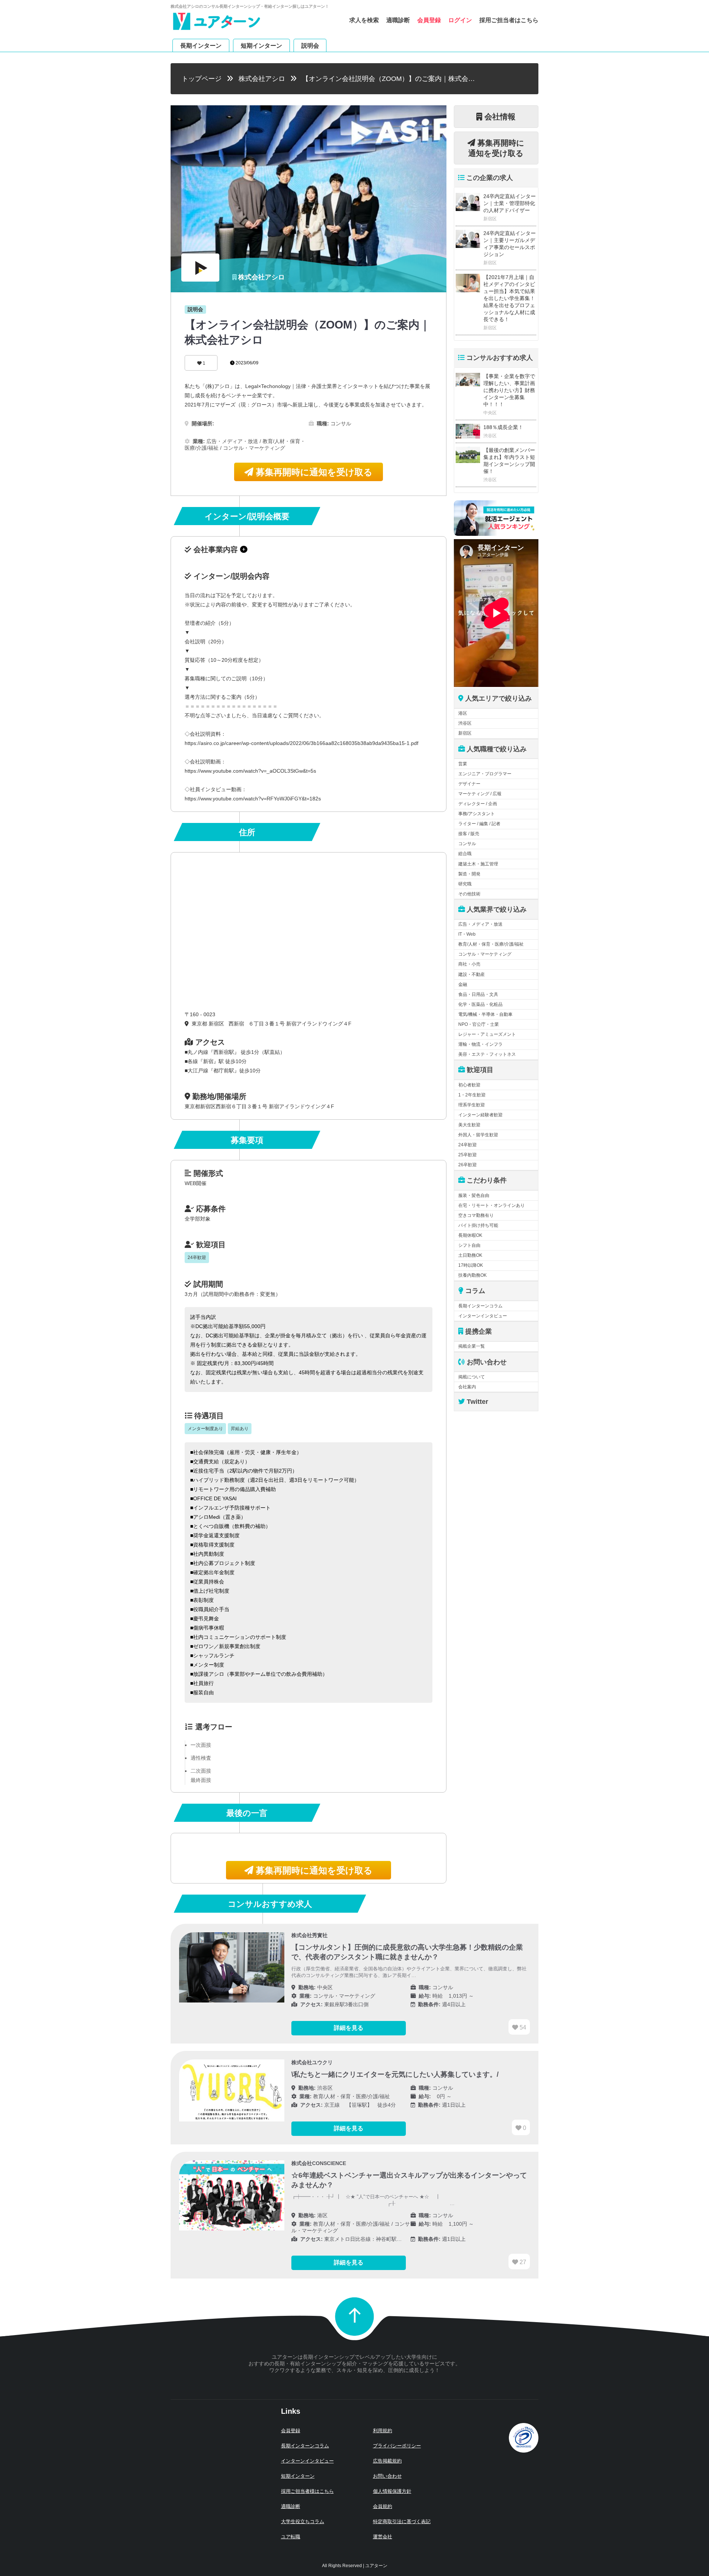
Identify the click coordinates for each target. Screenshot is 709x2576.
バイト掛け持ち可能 (478, 1225)
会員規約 (383, 2506)
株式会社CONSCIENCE (319, 2163)
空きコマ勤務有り (476, 1215)
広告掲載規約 (387, 2461)
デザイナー (469, 784)
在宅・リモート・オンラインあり (491, 1205)
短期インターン (261, 45)
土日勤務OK (470, 1255)
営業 (463, 764)
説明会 (310, 45)
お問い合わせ (387, 2476)
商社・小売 (469, 964)
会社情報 (499, 117)
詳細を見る (349, 2028)
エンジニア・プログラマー (485, 774)
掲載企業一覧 (472, 1346)
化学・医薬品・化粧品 (480, 1004)
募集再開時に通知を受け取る (313, 472)
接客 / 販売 (469, 834)
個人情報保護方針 (392, 2491)
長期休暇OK (470, 1235)
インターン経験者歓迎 (480, 1115)
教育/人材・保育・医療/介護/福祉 (491, 944)
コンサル (467, 844)
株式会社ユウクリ (312, 2062)
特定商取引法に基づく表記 (402, 2521)
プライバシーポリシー (397, 2446)
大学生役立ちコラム (303, 2521)
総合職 (465, 854)
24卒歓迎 (467, 1145)
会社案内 (467, 1387)
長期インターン (201, 45)
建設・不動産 (472, 974)
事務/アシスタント (477, 814)
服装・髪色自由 (474, 1195)
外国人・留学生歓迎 (478, 1135)
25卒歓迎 (467, 1155)
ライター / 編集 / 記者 (479, 824)
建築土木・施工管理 (478, 864)
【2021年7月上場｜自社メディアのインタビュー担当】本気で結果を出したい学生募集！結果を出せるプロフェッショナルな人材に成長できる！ (509, 298)
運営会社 (383, 2537)
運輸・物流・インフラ (480, 1044)
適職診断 (398, 20)
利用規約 (383, 2431)
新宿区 (465, 733)
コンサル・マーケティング (485, 954)
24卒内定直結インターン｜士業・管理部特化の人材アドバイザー (510, 203)
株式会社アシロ (262, 79)
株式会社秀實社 (309, 1935)
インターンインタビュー (483, 1316)
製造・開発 (469, 874)
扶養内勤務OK (472, 1275)
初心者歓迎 (469, 1085)
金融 (463, 984)
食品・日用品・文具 (478, 994)
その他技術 (469, 894)
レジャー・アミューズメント (487, 1034)
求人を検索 (364, 20)
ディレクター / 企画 (478, 804)
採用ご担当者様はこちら (307, 2491)
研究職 (465, 884)
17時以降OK (471, 1265)
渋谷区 (465, 723)
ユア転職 (291, 2537)
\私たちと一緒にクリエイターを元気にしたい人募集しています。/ (395, 2074)
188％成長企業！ (503, 427)
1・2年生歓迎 (472, 1095)
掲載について (472, 1377)
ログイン (460, 20)
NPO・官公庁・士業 (479, 1024)
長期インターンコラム (480, 1306)
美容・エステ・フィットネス (487, 1054)
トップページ (202, 79)
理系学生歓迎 (472, 1105)
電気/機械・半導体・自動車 (485, 1014)
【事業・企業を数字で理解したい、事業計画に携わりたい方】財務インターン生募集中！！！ (509, 390)
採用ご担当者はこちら (509, 20)
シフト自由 (469, 1245)
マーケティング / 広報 (480, 794)
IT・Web (467, 934)
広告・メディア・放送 (480, 924)
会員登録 (429, 20)
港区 (463, 713)
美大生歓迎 (469, 1125)
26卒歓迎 (467, 1165)
